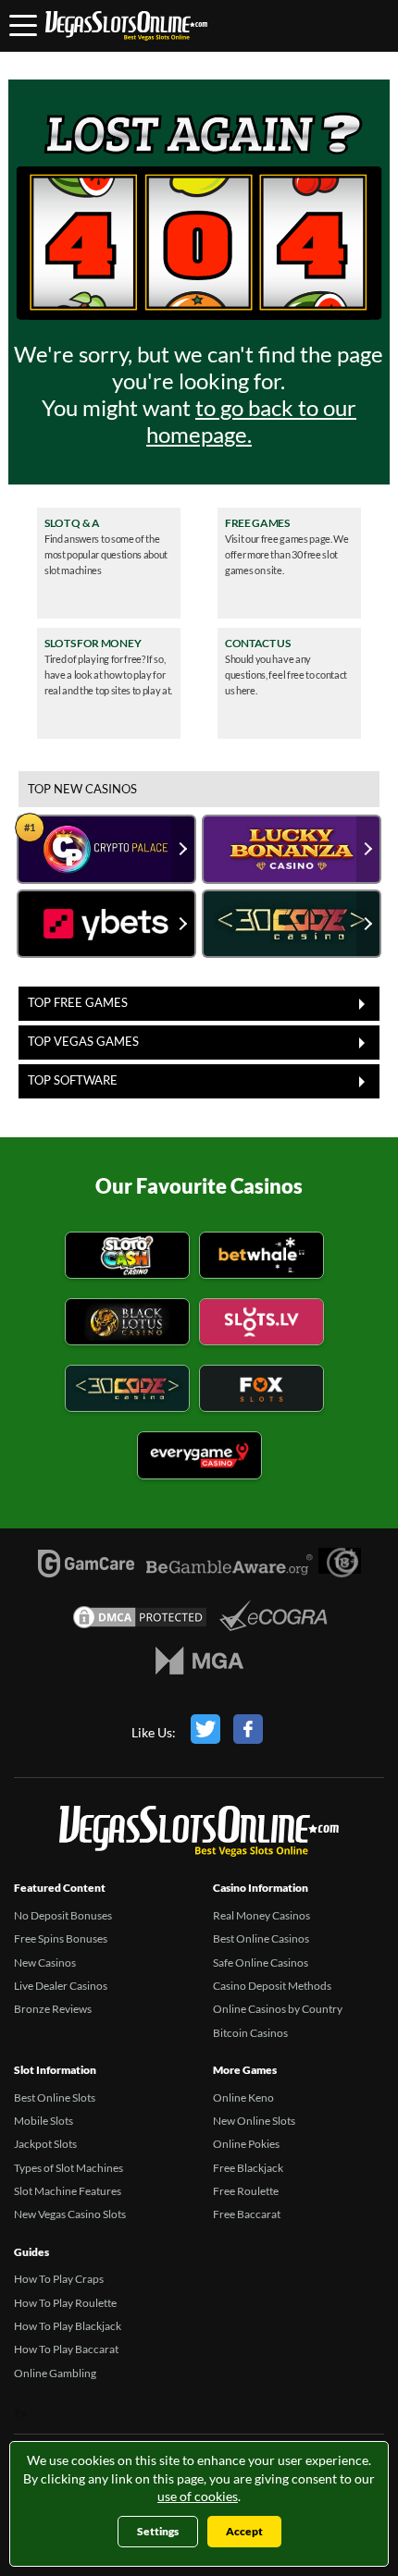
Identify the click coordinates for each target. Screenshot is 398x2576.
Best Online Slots (55, 2098)
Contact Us (258, 644)
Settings (158, 2531)
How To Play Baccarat (66, 2349)
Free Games (257, 523)
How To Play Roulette (65, 2303)
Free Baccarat (247, 2214)
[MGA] (199, 1665)
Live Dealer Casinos (61, 1986)
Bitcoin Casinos (250, 2033)
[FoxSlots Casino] (261, 1391)
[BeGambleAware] (230, 1575)
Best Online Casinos (261, 1938)
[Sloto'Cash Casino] (127, 1258)
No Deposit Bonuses (63, 1915)
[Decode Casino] (127, 1391)
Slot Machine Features (68, 2191)
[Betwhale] (261, 1258)
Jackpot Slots (45, 2144)
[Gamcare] (86, 1568)
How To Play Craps (59, 2279)
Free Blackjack (248, 2168)
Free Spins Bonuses (61, 1938)
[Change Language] (126, 26)
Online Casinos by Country (278, 2009)
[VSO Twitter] (205, 1733)
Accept (244, 2531)
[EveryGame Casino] (199, 1458)
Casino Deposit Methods (272, 1986)
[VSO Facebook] (248, 1733)
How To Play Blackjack (68, 2326)
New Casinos (45, 1963)
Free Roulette (246, 2191)
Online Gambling (55, 2373)
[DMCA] (140, 1622)
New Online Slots (254, 2121)
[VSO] (199, 1834)
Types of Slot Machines (68, 2168)
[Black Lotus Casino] (127, 1325)
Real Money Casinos (261, 1915)
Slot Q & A (72, 523)
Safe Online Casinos (261, 1963)
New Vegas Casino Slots (70, 2214)
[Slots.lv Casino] (261, 1325)
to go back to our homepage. (251, 421)
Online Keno (243, 2098)
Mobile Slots (44, 2121)
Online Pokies (246, 2144)
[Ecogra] (274, 1618)
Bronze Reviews (53, 2009)
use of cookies (198, 2496)
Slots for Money (93, 644)
